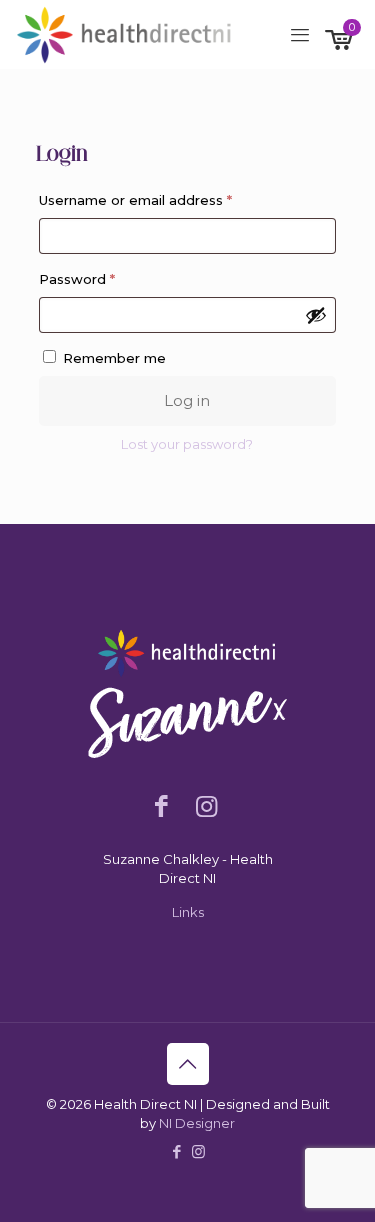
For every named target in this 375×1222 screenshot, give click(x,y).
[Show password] (316, 315)
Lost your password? (187, 444)
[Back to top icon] (188, 1064)
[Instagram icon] (198, 1151)
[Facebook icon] (177, 1151)
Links (188, 912)
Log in (187, 400)
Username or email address (166, 199)
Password (107, 278)
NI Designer (197, 1123)
